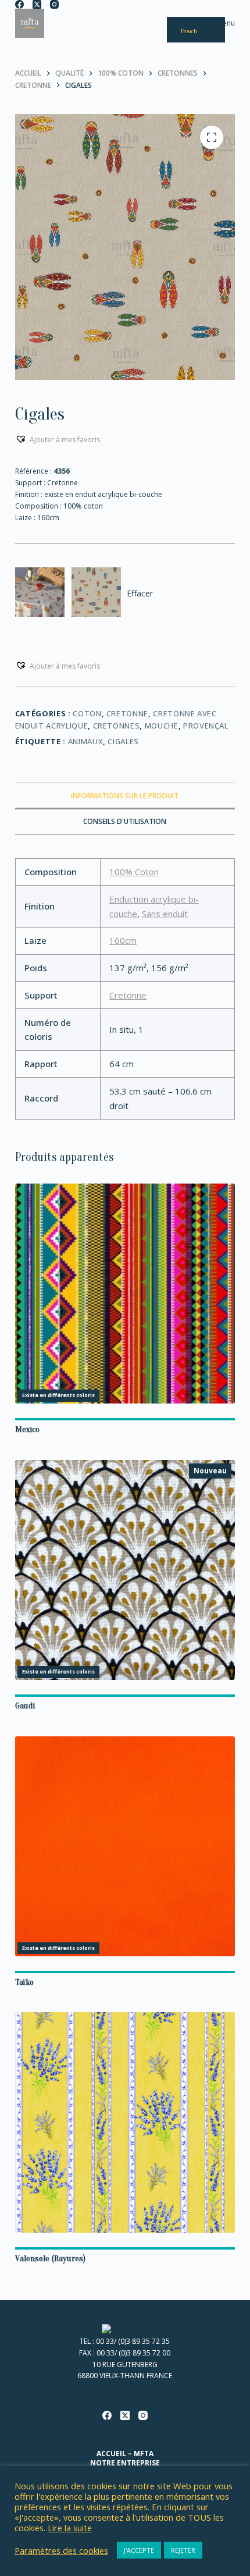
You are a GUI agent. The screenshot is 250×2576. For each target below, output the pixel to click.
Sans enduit (165, 914)
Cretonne (127, 713)
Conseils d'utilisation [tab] (125, 821)
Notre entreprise (125, 2463)
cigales (123, 741)
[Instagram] (54, 4)
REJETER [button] (183, 2550)
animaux (86, 741)
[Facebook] (19, 4)
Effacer (140, 593)
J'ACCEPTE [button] (139, 2550)
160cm (123, 940)
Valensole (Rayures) (50, 2259)
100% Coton (134, 872)
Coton (87, 713)
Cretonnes (117, 726)
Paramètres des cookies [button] (61, 2550)
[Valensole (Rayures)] (125, 2122)
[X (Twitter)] (37, 4)
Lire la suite (70, 2528)
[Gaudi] (125, 1570)
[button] (58, 439)
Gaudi (25, 1706)
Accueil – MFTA (125, 2454)
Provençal (206, 726)
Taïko (24, 1982)
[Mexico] (125, 1294)
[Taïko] (125, 1846)
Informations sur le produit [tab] (125, 796)
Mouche (162, 726)
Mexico (27, 1429)
